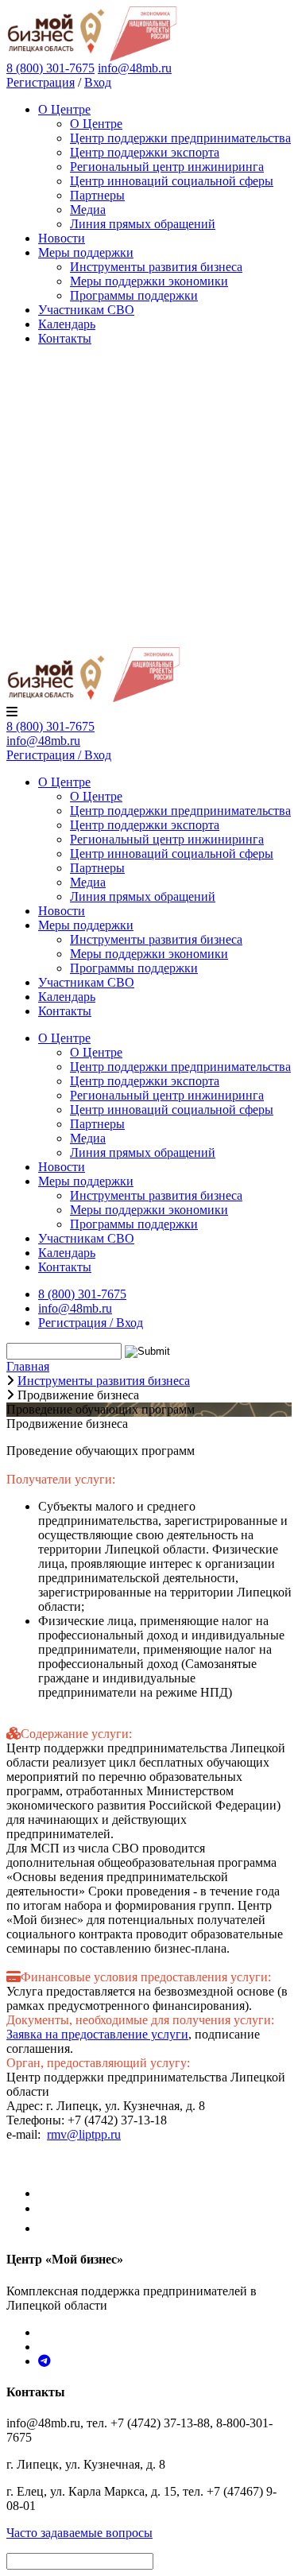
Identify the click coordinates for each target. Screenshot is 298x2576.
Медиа (88, 209)
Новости (62, 238)
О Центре (64, 109)
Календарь (67, 324)
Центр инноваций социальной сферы (172, 181)
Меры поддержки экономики (149, 281)
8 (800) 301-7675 (50, 726)
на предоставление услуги (115, 2034)
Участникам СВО (86, 310)
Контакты (65, 338)
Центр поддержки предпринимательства (180, 138)
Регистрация (41, 82)
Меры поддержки (86, 252)
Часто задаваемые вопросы (79, 2533)
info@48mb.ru (135, 68)
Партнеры (97, 195)
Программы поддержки (134, 295)
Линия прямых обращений (143, 224)
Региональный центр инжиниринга (167, 167)
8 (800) (50, 68)
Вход (98, 82)
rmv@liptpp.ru (84, 2134)
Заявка (24, 2034)
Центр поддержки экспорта (145, 152)
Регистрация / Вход (59, 755)
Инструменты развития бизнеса (156, 267)
